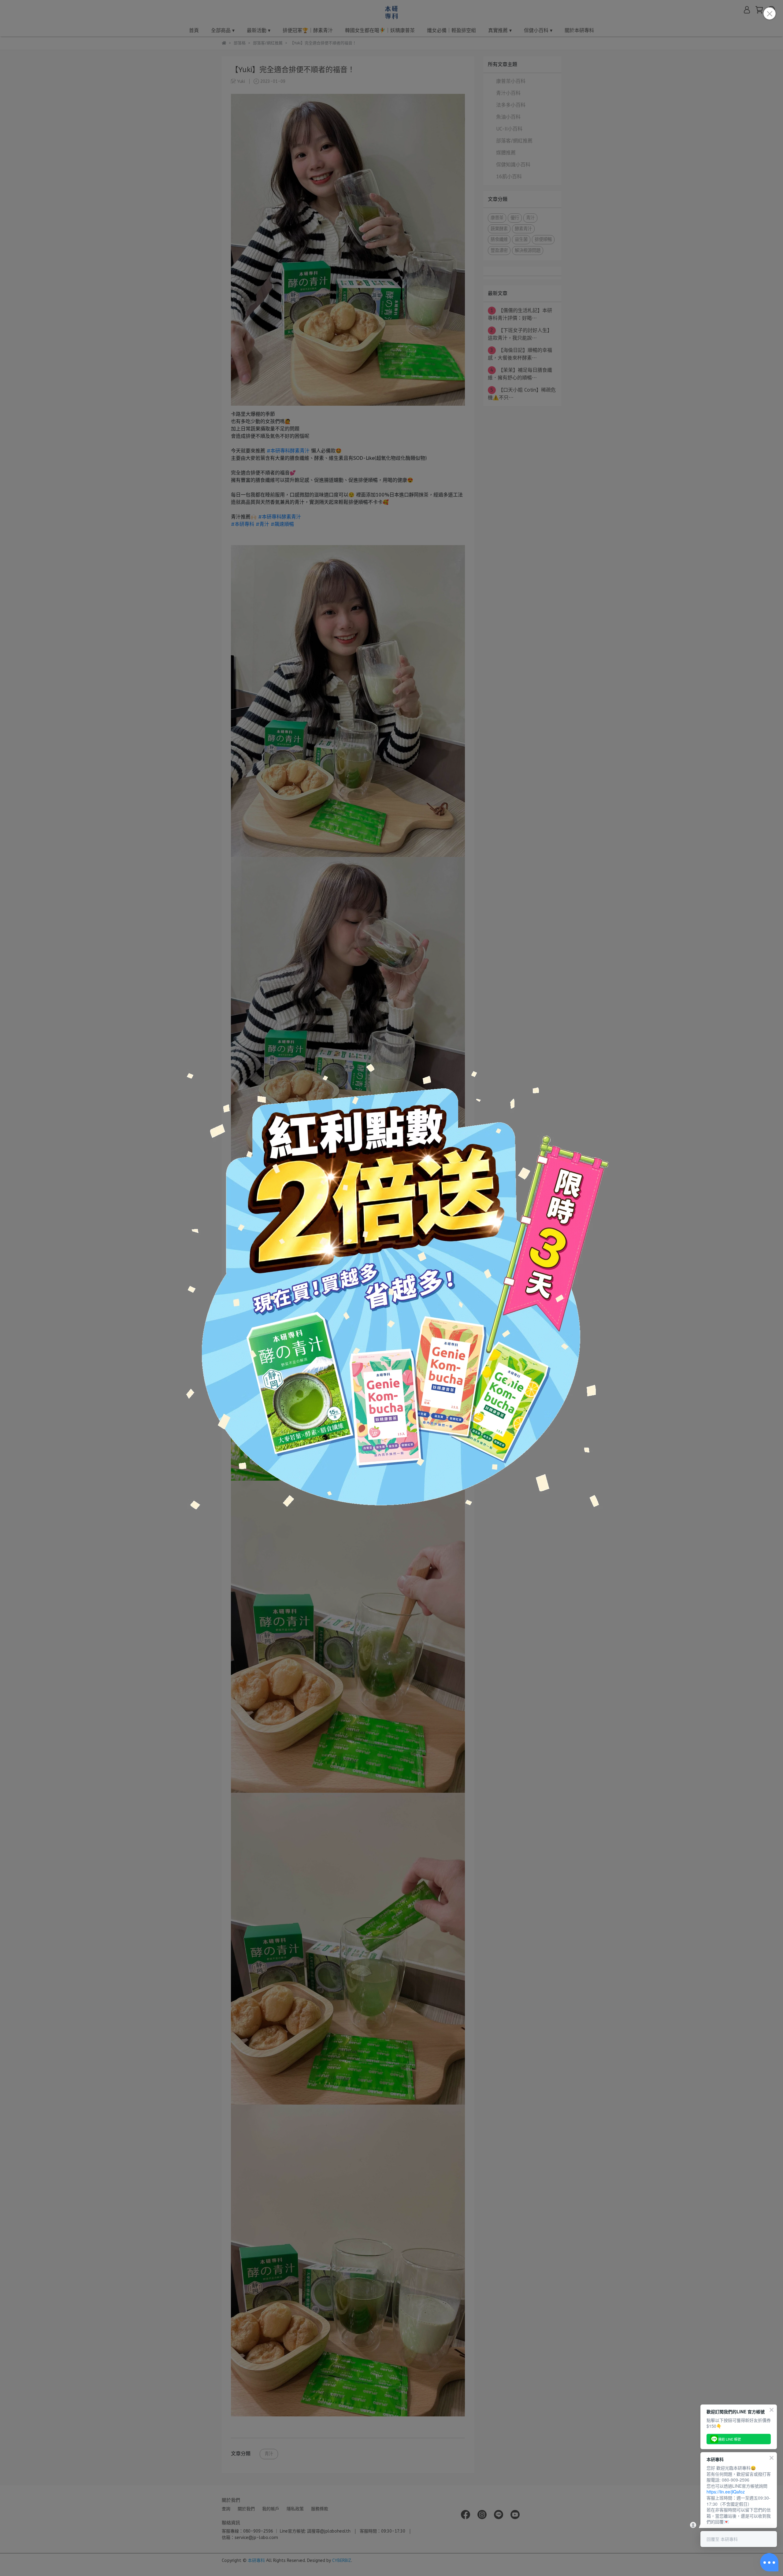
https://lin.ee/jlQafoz (726, 2492)
